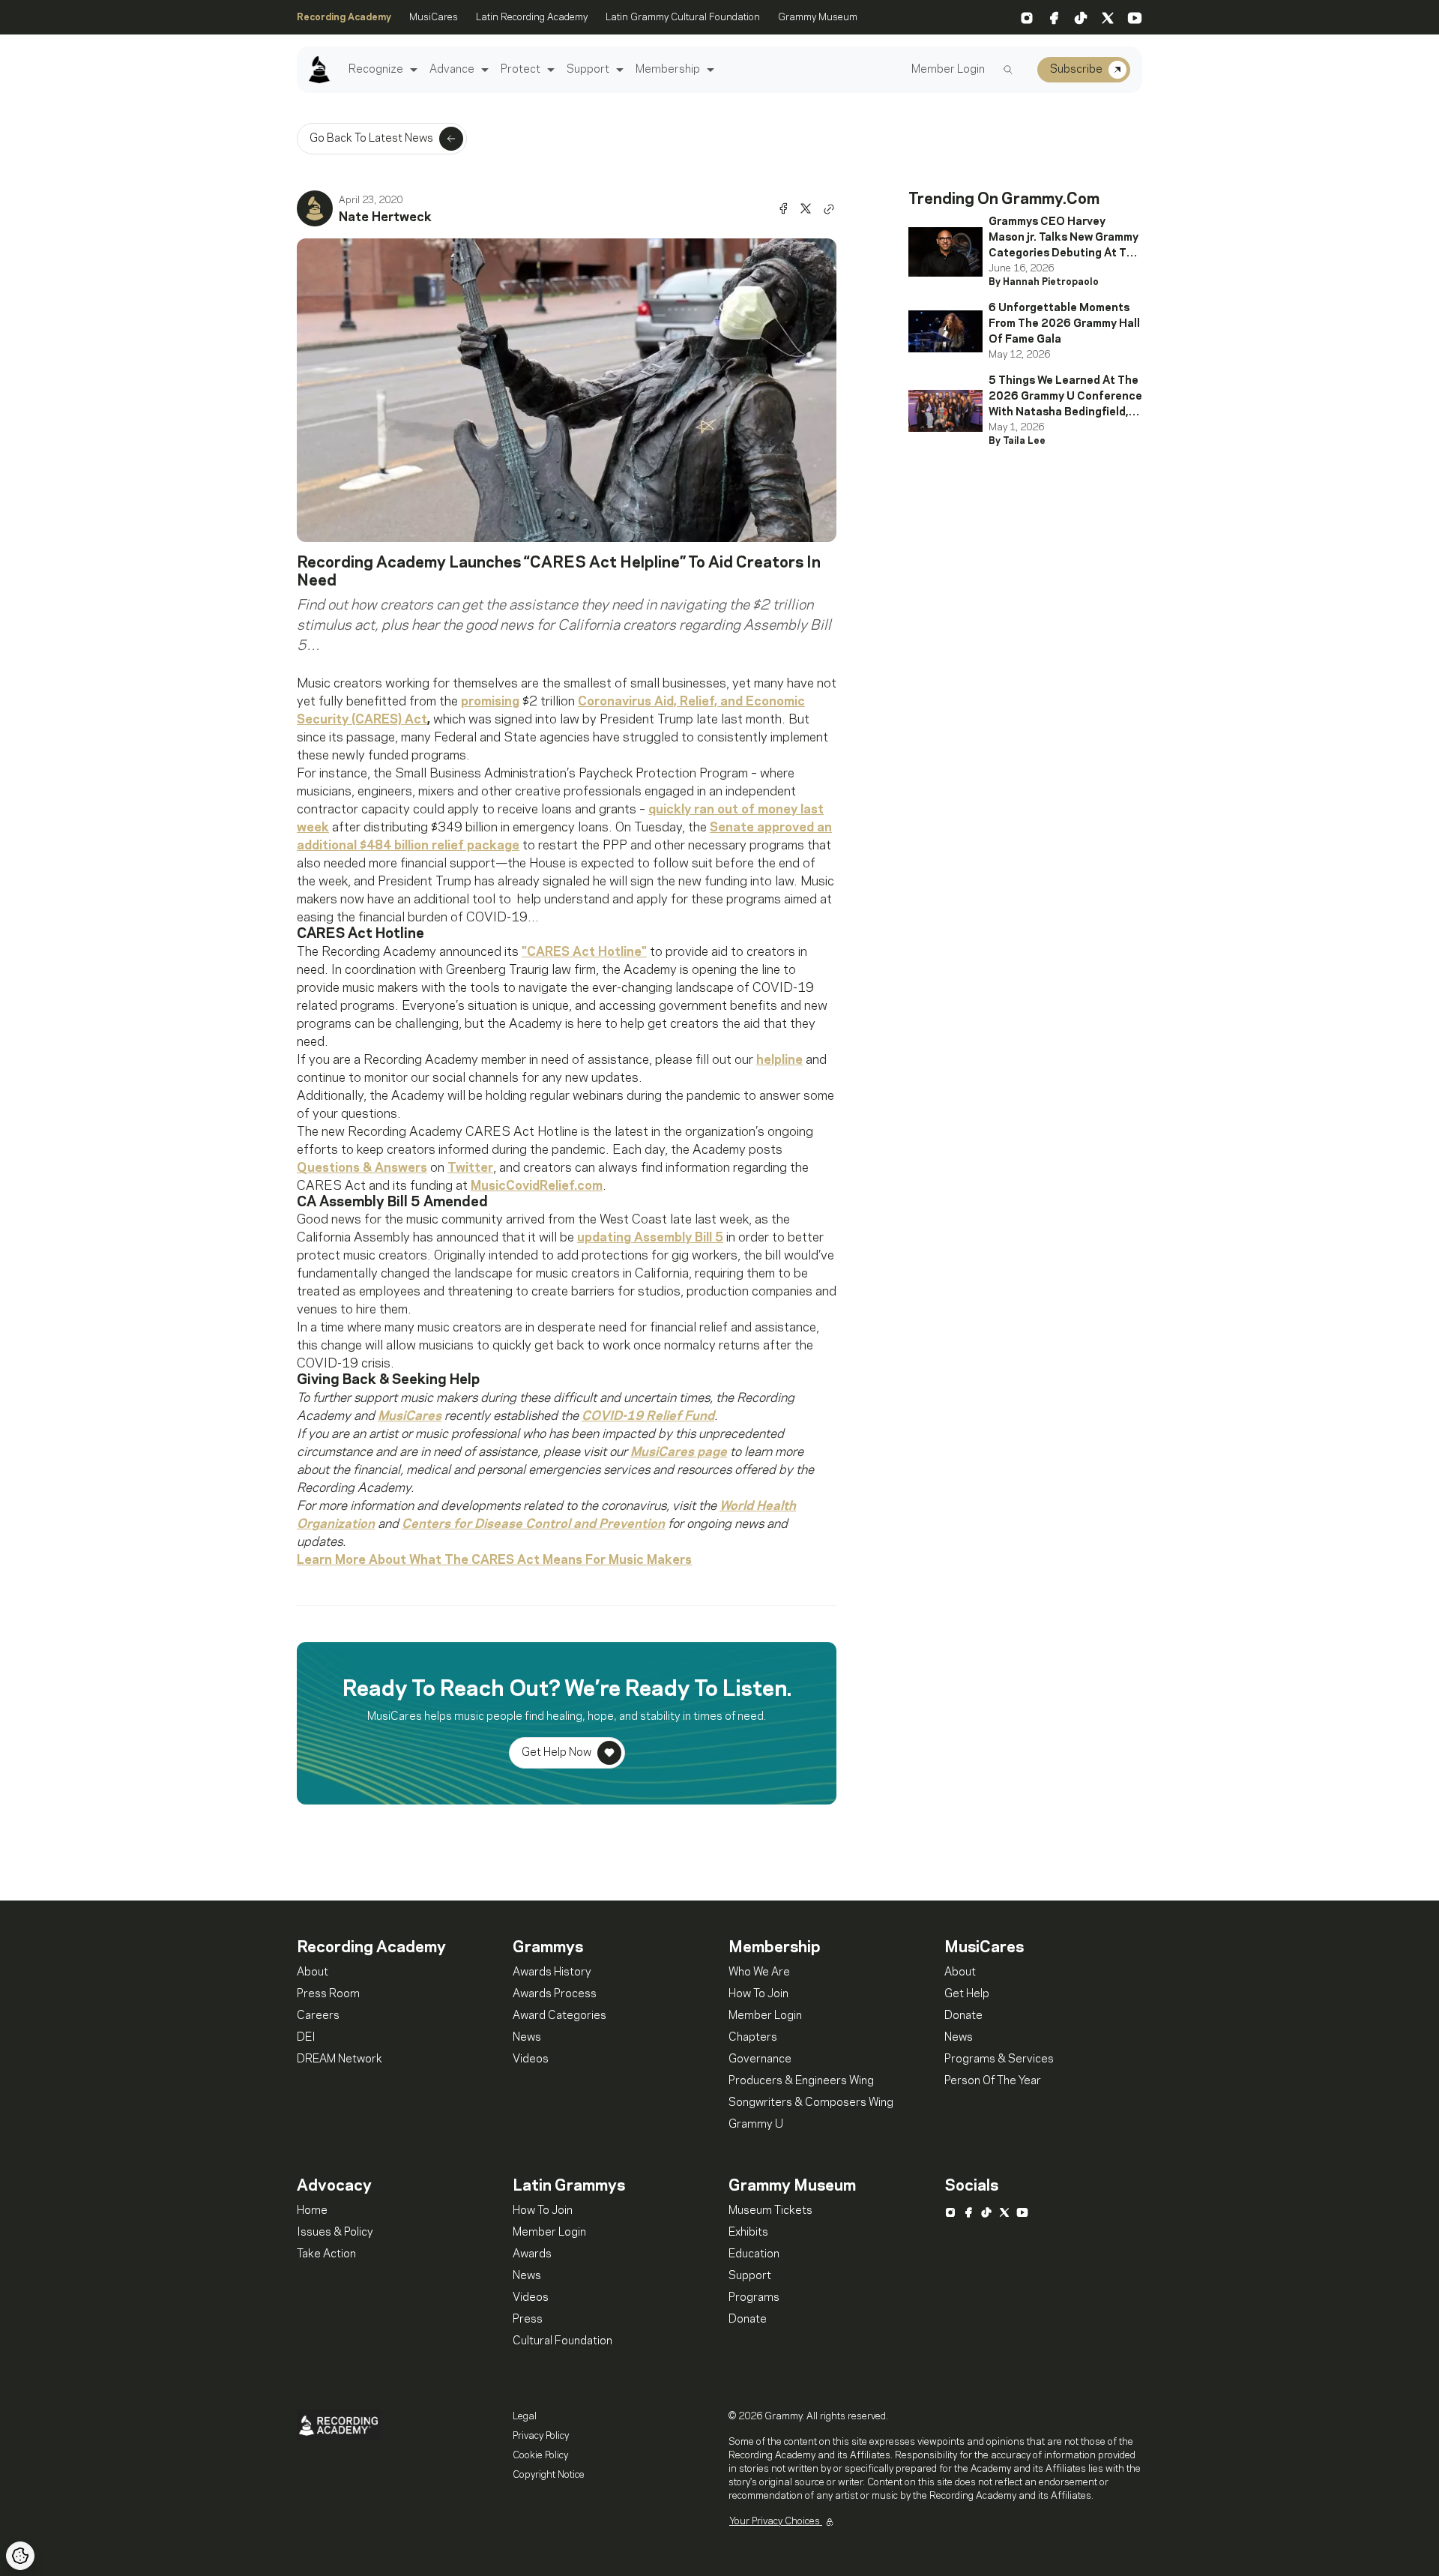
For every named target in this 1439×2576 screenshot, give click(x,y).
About (313, 1972)
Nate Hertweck (385, 217)
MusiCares (434, 17)
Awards (532, 2254)
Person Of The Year (993, 2081)
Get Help (967, 1994)
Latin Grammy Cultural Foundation (683, 17)
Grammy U (756, 2125)
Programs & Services (999, 2059)
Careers (318, 2016)
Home (312, 2211)
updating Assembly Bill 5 (650, 1238)
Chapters (753, 2038)
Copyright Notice (549, 2475)
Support (588, 70)
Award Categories (559, 2016)
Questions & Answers (362, 1168)
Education (754, 2254)
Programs (754, 2298)
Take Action (326, 2254)
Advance (452, 70)
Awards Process (555, 1994)
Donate (963, 2016)
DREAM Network (340, 2059)
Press (528, 2320)
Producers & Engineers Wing (801, 2081)
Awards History (552, 1972)
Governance (760, 2059)
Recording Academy (344, 17)
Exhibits (748, 2233)
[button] (412, 70)
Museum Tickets (770, 2211)
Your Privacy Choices (776, 2521)
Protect (521, 70)
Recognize (376, 70)
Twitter (470, 1168)
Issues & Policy (335, 2233)
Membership (668, 70)
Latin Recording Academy (532, 17)
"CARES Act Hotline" (584, 952)
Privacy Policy (541, 2436)
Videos (531, 2059)
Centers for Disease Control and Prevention (533, 1524)
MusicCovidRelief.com (537, 1186)
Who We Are (759, 1972)
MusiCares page (679, 1452)
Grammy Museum (818, 17)
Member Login (948, 70)
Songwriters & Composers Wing (811, 2103)
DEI (306, 2038)
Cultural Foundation (562, 2341)
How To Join (758, 1994)
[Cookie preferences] (20, 2556)
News (527, 2038)
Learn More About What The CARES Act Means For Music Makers (494, 1560)
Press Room (328, 1994)
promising (490, 702)
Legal (525, 2416)
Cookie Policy (540, 2455)
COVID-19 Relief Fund (648, 1416)
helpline (779, 1060)
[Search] (1008, 70)
